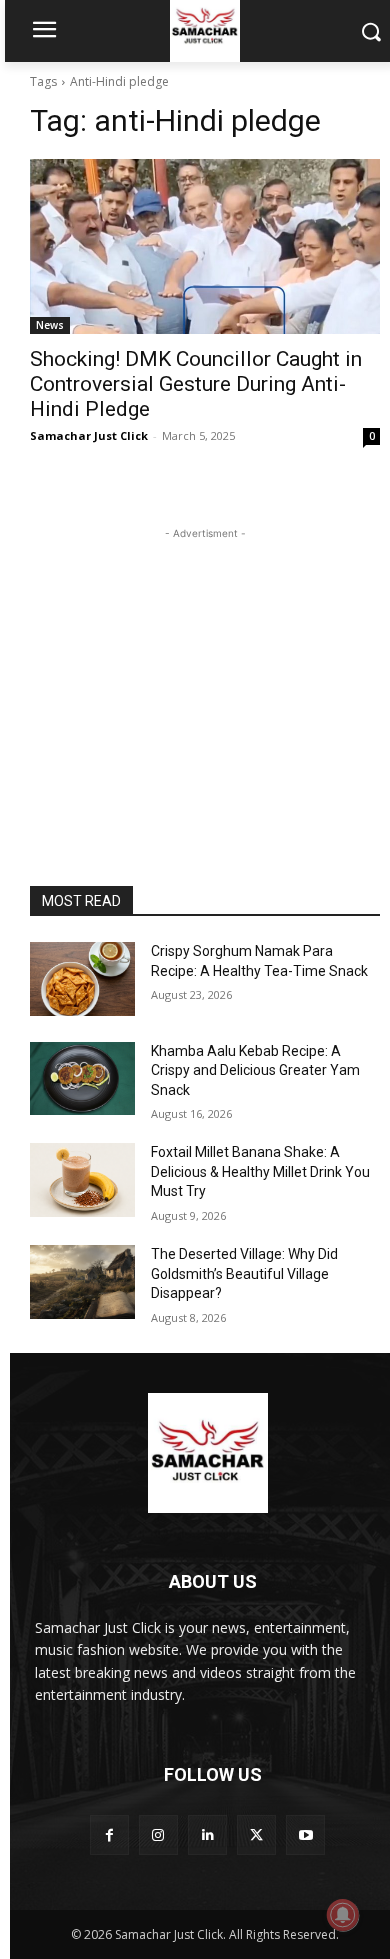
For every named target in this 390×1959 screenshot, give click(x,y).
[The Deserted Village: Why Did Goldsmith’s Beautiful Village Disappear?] (82, 1282)
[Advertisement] (205, 669)
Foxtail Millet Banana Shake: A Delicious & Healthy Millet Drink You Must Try (260, 1171)
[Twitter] (256, 1834)
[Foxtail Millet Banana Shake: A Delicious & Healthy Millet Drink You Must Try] (82, 1180)
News (50, 325)
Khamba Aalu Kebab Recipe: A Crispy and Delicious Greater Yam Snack (255, 1070)
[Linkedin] (207, 1834)
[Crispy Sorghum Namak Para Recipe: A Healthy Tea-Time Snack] (82, 979)
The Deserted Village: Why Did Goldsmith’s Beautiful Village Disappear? (244, 1273)
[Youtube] (305, 1834)
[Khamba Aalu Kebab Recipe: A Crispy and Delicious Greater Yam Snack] (82, 1079)
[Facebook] (109, 1834)
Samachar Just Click (89, 435)
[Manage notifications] (343, 1915)
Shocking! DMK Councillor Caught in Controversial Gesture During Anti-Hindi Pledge (196, 384)
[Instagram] (158, 1834)
